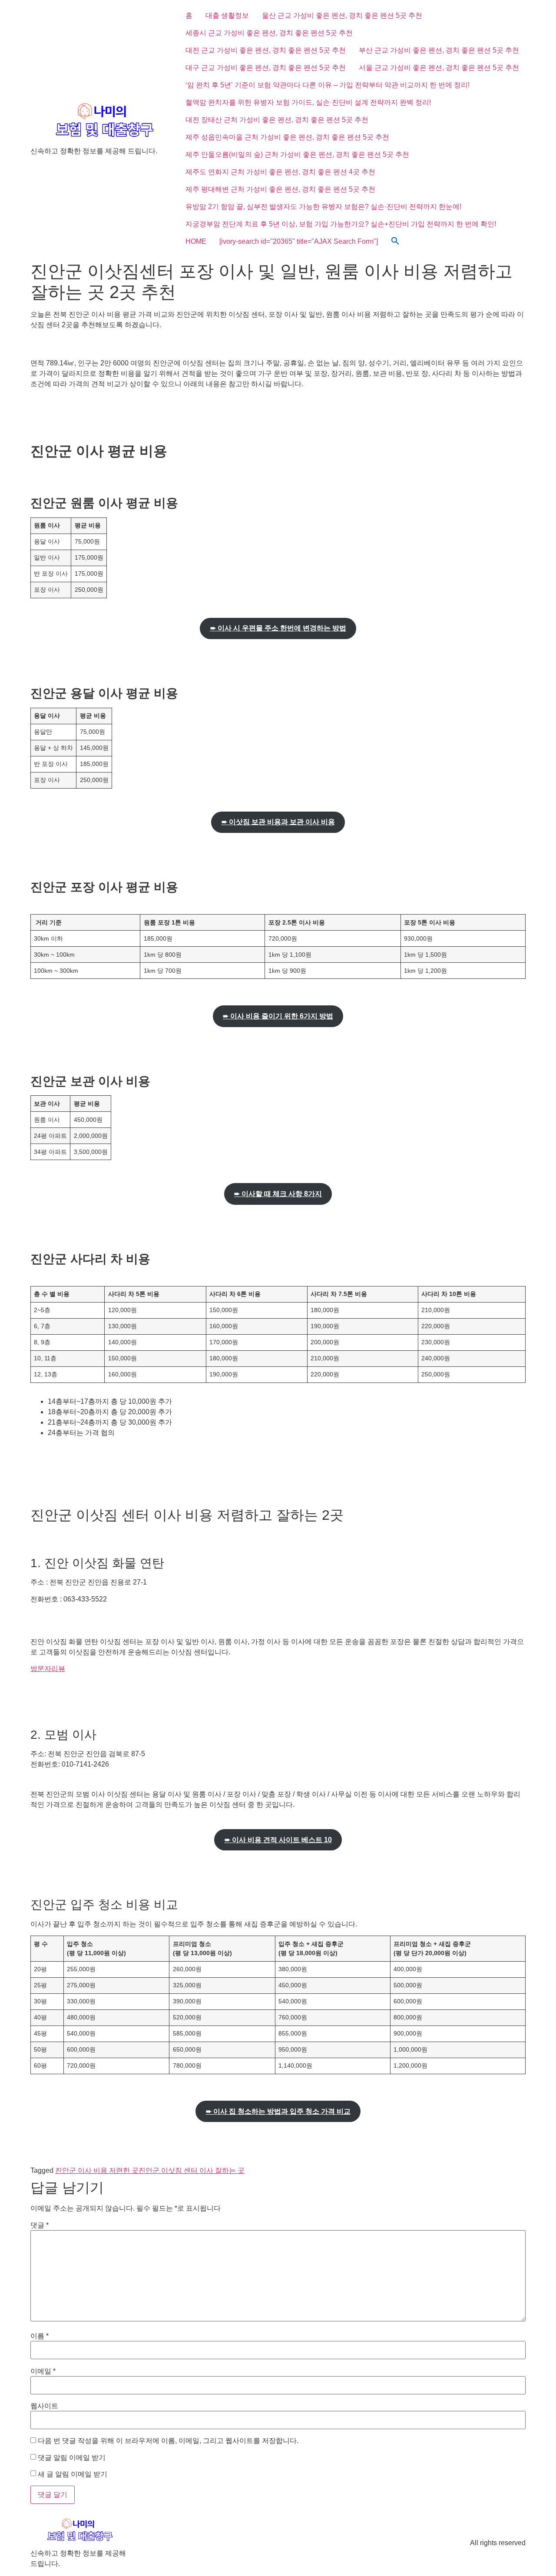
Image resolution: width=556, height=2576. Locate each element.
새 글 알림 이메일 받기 (73, 2474)
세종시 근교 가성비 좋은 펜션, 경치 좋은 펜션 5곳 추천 (269, 33)
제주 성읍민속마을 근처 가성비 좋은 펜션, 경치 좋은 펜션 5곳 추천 (287, 137)
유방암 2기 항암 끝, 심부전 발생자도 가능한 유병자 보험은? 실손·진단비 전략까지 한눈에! (323, 207)
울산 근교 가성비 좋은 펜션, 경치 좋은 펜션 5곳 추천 (342, 15)
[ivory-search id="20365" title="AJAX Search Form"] (299, 241)
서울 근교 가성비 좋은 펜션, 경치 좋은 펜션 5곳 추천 (439, 68)
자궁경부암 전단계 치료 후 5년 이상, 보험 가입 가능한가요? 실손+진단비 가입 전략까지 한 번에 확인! (341, 224)
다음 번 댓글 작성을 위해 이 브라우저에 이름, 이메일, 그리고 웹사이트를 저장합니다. (168, 2441)
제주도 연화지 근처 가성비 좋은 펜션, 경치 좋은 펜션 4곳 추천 (280, 172)
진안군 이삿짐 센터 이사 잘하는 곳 (192, 2170)
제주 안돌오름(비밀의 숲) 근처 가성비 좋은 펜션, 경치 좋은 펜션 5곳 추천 (297, 154)
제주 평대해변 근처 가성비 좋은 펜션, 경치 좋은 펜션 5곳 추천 (280, 189)
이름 (40, 2336)
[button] (395, 242)
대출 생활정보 (227, 15)
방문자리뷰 (48, 1669)
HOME (196, 241)
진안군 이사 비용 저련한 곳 (97, 2170)
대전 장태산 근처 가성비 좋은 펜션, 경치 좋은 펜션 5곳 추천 (277, 120)
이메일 (43, 2371)
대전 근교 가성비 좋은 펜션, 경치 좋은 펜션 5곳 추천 (266, 50)
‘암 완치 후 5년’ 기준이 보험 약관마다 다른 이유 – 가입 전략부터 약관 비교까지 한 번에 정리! (328, 85)
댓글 (40, 2225)
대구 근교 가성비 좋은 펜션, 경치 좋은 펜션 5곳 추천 (266, 68)
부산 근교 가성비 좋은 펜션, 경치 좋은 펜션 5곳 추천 (439, 50)
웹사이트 (44, 2406)
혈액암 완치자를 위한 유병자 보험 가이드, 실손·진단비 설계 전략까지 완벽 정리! (308, 102)
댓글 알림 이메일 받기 (72, 2458)
